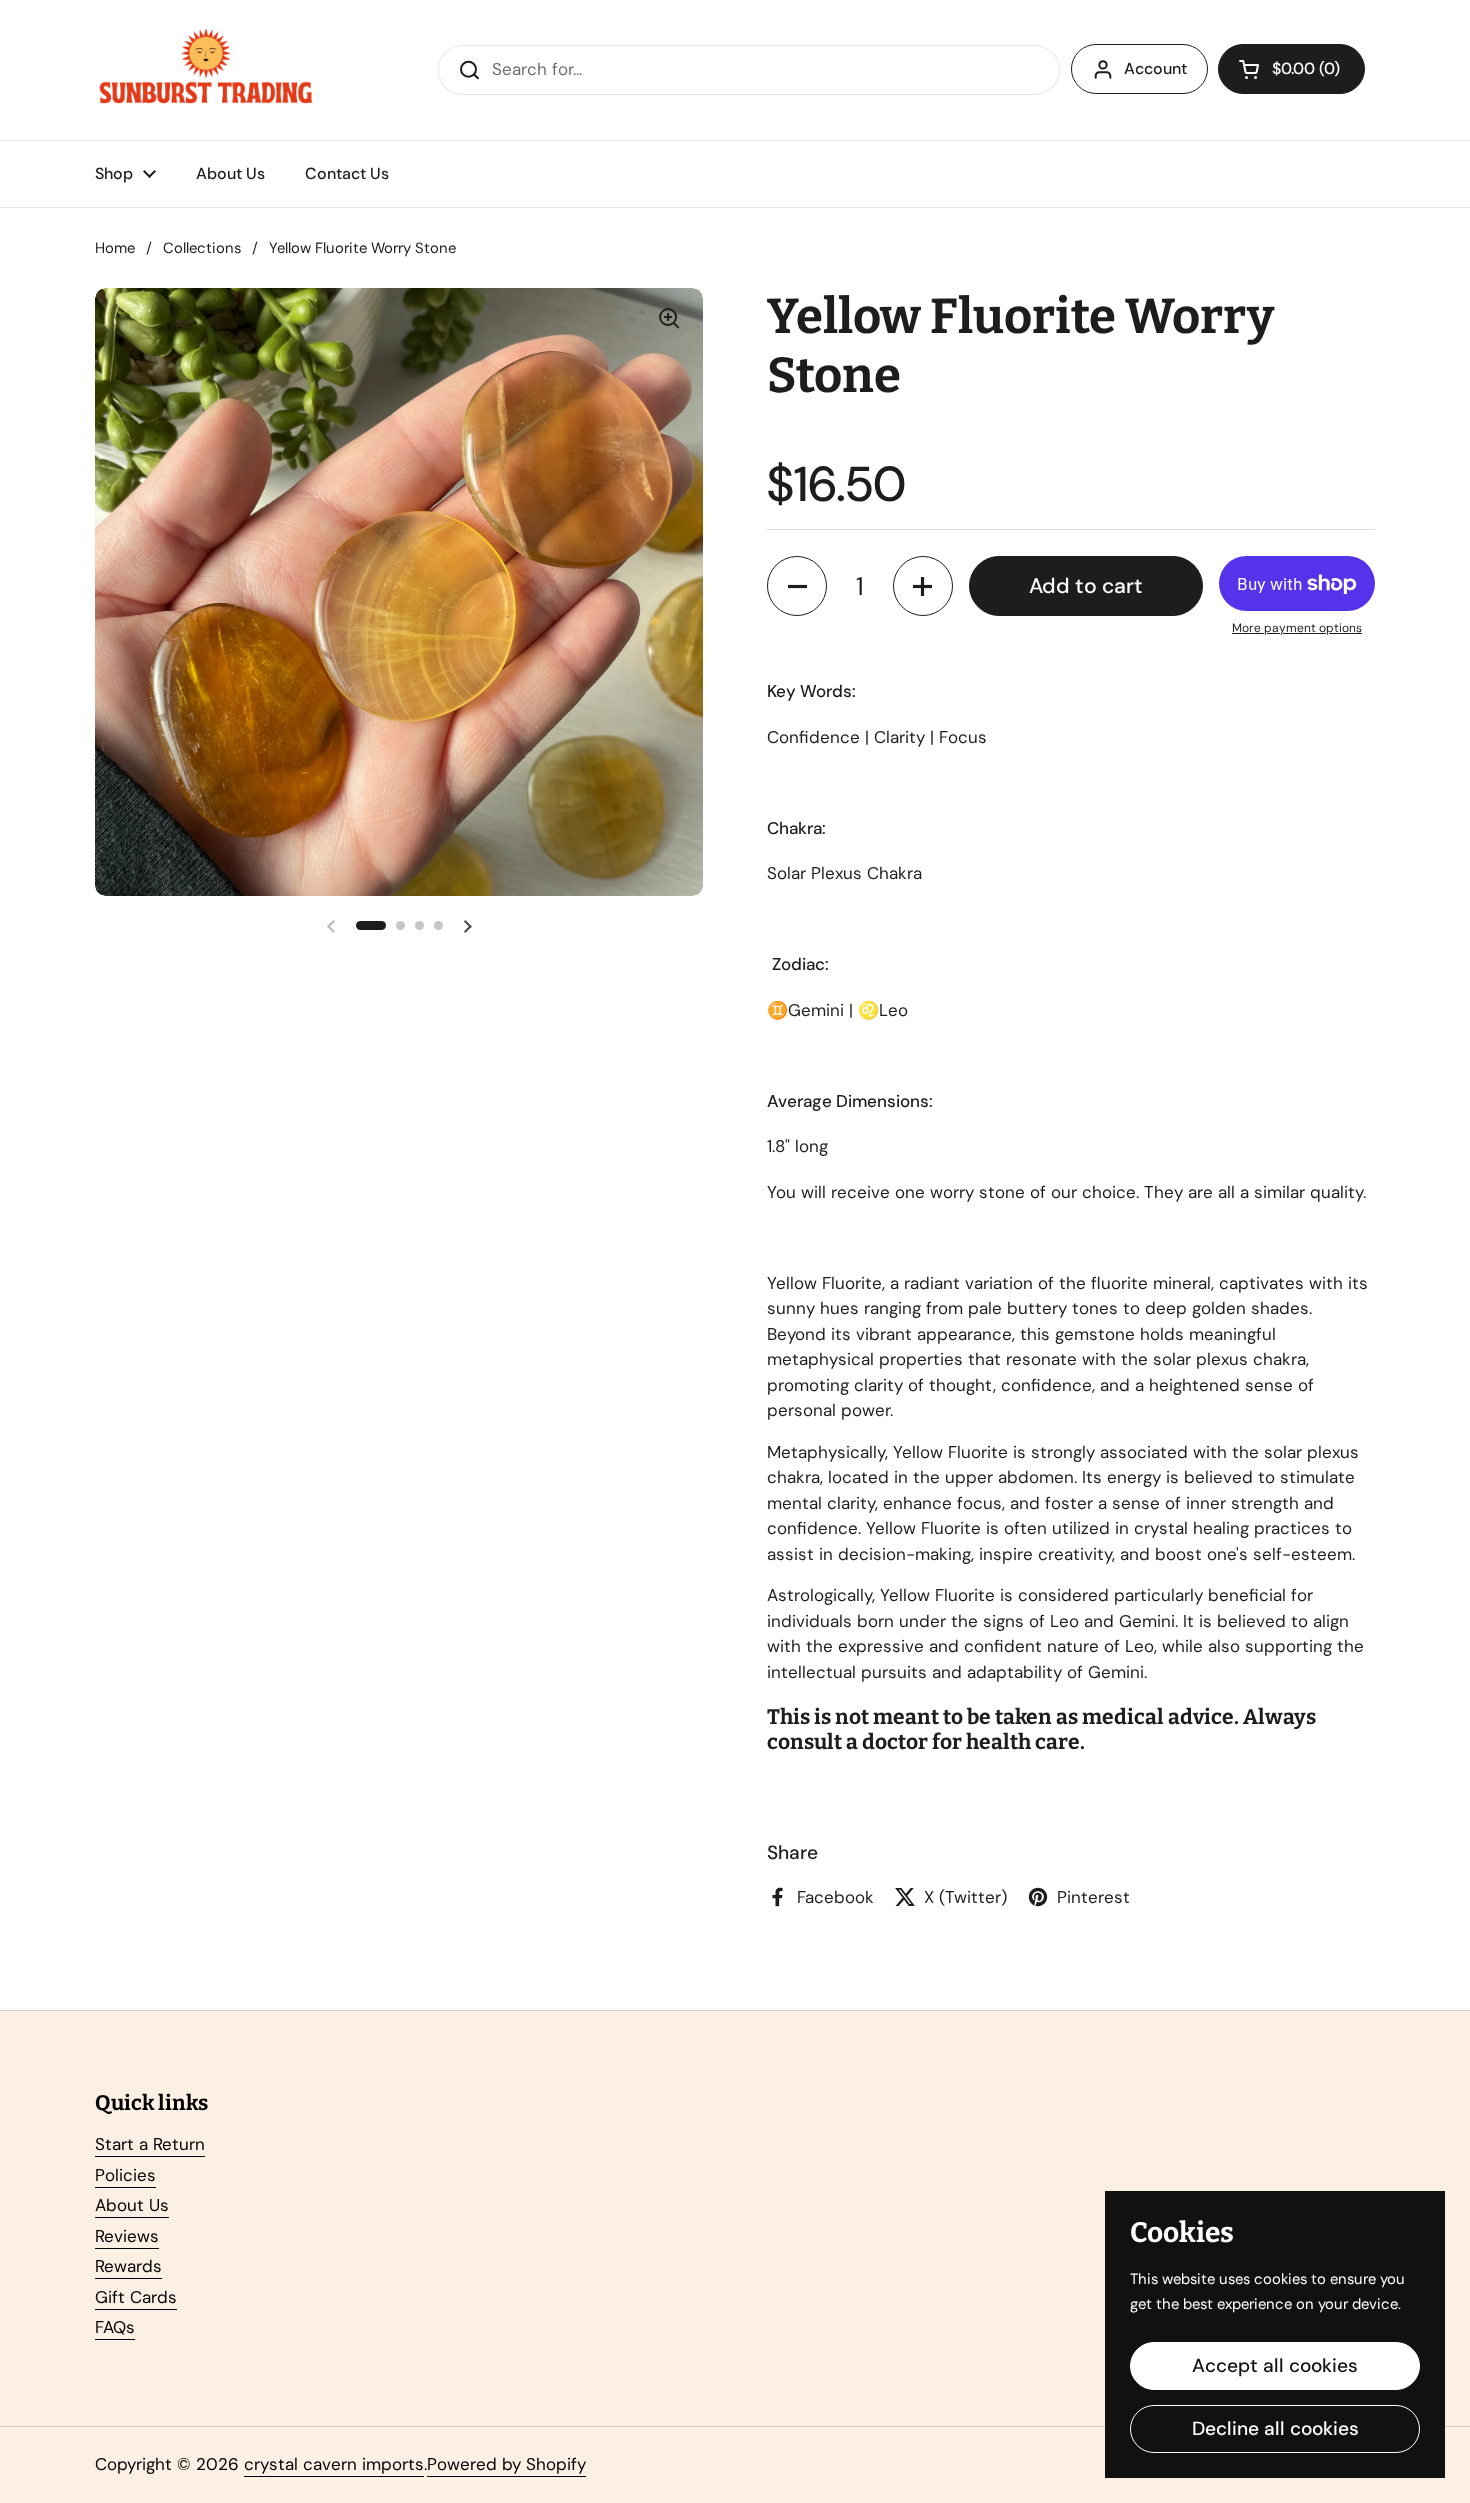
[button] (1291, 69)
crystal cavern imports (334, 2464)
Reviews (127, 2236)
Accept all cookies (1275, 2365)
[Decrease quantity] (797, 586)
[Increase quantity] (923, 586)
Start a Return (150, 2144)
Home (115, 248)
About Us (132, 2205)
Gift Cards (136, 2297)
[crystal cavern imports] (206, 70)
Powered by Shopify (506, 2464)
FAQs (115, 2327)
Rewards (128, 2266)
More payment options (1297, 628)
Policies (125, 2175)
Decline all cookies (1275, 2428)
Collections (202, 248)
